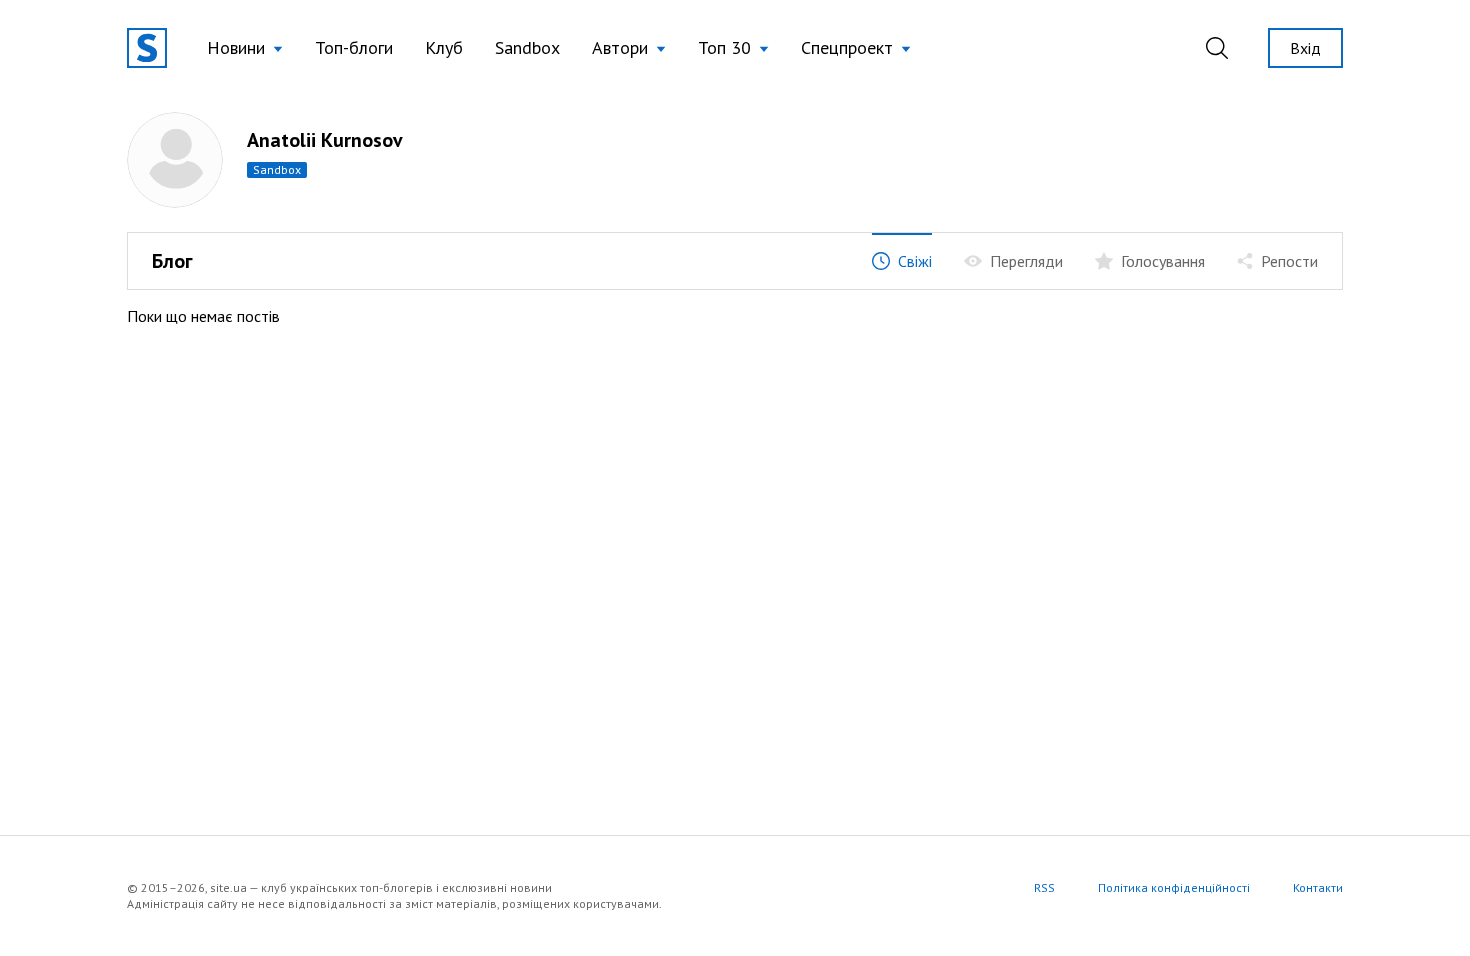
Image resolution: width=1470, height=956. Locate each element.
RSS (1044, 887)
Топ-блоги (354, 47)
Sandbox (527, 47)
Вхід (1305, 48)
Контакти (1318, 887)
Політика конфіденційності (1174, 887)
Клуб (444, 47)
